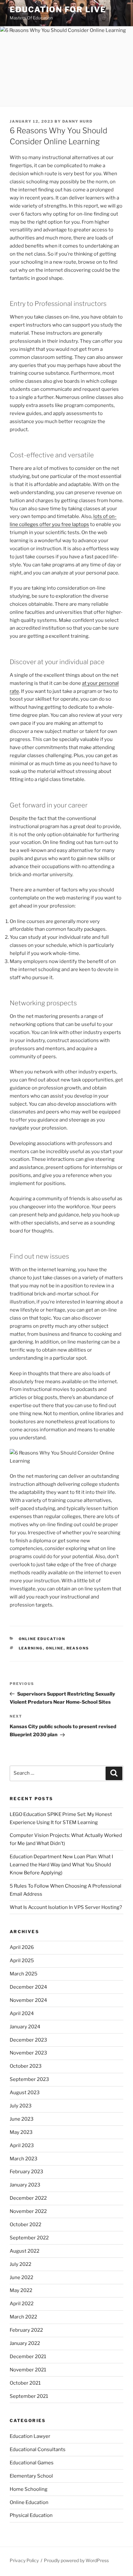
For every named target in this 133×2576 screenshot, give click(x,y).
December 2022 (28, 2198)
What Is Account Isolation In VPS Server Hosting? (66, 1907)
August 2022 (25, 2251)
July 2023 (21, 2106)
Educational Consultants (38, 2449)
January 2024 (25, 2027)
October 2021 (25, 2383)
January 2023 (25, 2185)
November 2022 (28, 2211)
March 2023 (24, 2159)
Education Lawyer (30, 2436)
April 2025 (22, 1961)
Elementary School (31, 2476)
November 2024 (28, 2000)
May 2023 (21, 2132)
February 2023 (26, 2172)
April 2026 (22, 1947)
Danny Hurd (77, 121)
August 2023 (25, 2093)
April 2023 (22, 2145)
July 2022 (20, 2264)
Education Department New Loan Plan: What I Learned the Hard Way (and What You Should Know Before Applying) (61, 1865)
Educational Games (32, 2463)
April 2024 (22, 2013)
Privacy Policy (24, 2560)
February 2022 (26, 2330)
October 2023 (26, 2066)
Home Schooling (29, 2489)
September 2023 (29, 2079)
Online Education (42, 1639)
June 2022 (21, 2277)
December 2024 (28, 1987)
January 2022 (25, 2343)
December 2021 (28, 2357)
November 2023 (28, 2053)
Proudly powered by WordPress (76, 2560)
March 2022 (23, 2317)
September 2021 (29, 2396)
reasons (78, 1648)
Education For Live (58, 10)
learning (31, 1648)
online (55, 1648)
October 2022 (26, 2225)
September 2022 (29, 2238)
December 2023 (28, 2040)
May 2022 (21, 2290)
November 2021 (28, 2370)
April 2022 (22, 2304)
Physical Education (31, 2515)
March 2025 (24, 1974)
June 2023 (22, 2119)
